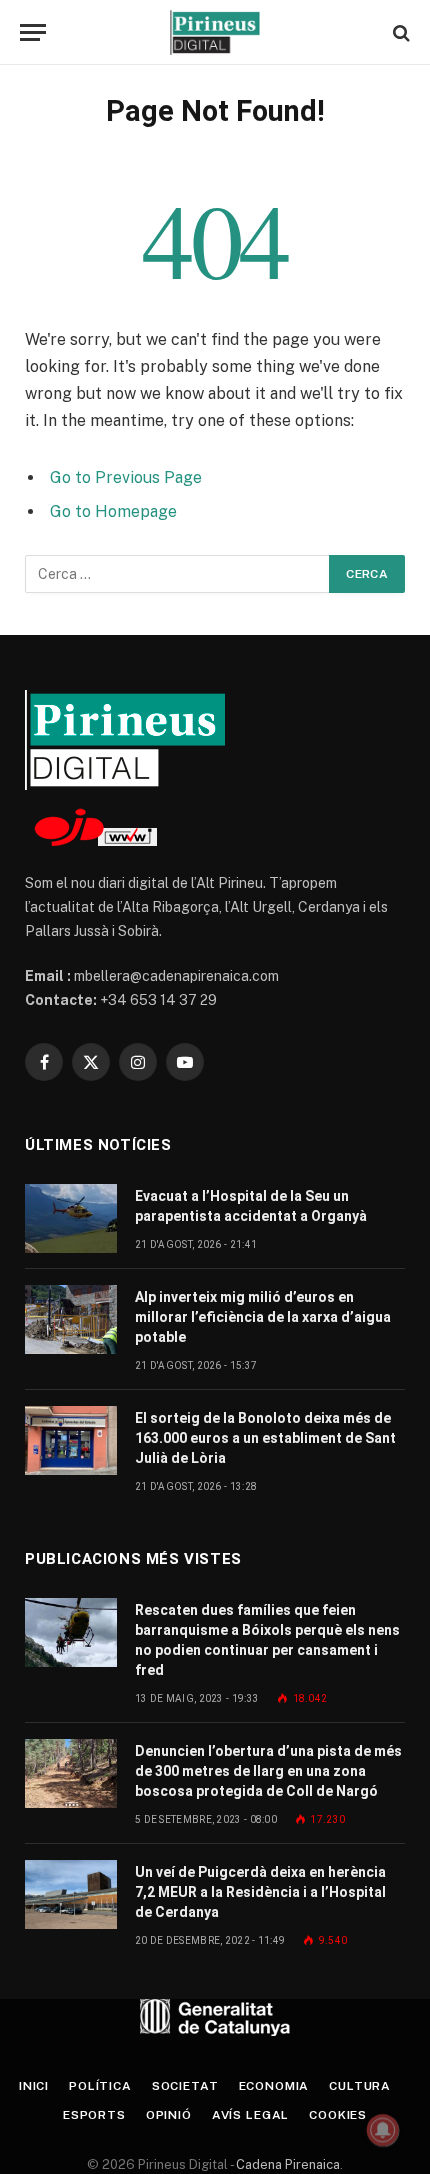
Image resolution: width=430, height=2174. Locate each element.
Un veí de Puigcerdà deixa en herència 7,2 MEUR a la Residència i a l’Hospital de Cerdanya (260, 1892)
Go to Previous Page (126, 477)
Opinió (169, 2115)
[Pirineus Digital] (215, 32)
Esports (94, 2115)
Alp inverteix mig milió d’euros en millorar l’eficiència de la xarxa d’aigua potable (263, 1317)
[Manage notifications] (383, 2130)
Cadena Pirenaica (286, 2164)
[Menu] (33, 32)
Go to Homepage (113, 511)
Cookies (338, 2115)
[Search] (399, 32)
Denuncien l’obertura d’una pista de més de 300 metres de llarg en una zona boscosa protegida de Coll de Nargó (268, 1771)
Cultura (360, 2086)
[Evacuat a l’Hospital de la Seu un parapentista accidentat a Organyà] (71, 1218)
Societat (185, 2086)
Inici (34, 2086)
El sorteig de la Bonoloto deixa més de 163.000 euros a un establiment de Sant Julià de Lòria (265, 1438)
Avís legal (250, 2115)
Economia (274, 2086)
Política (100, 2086)
